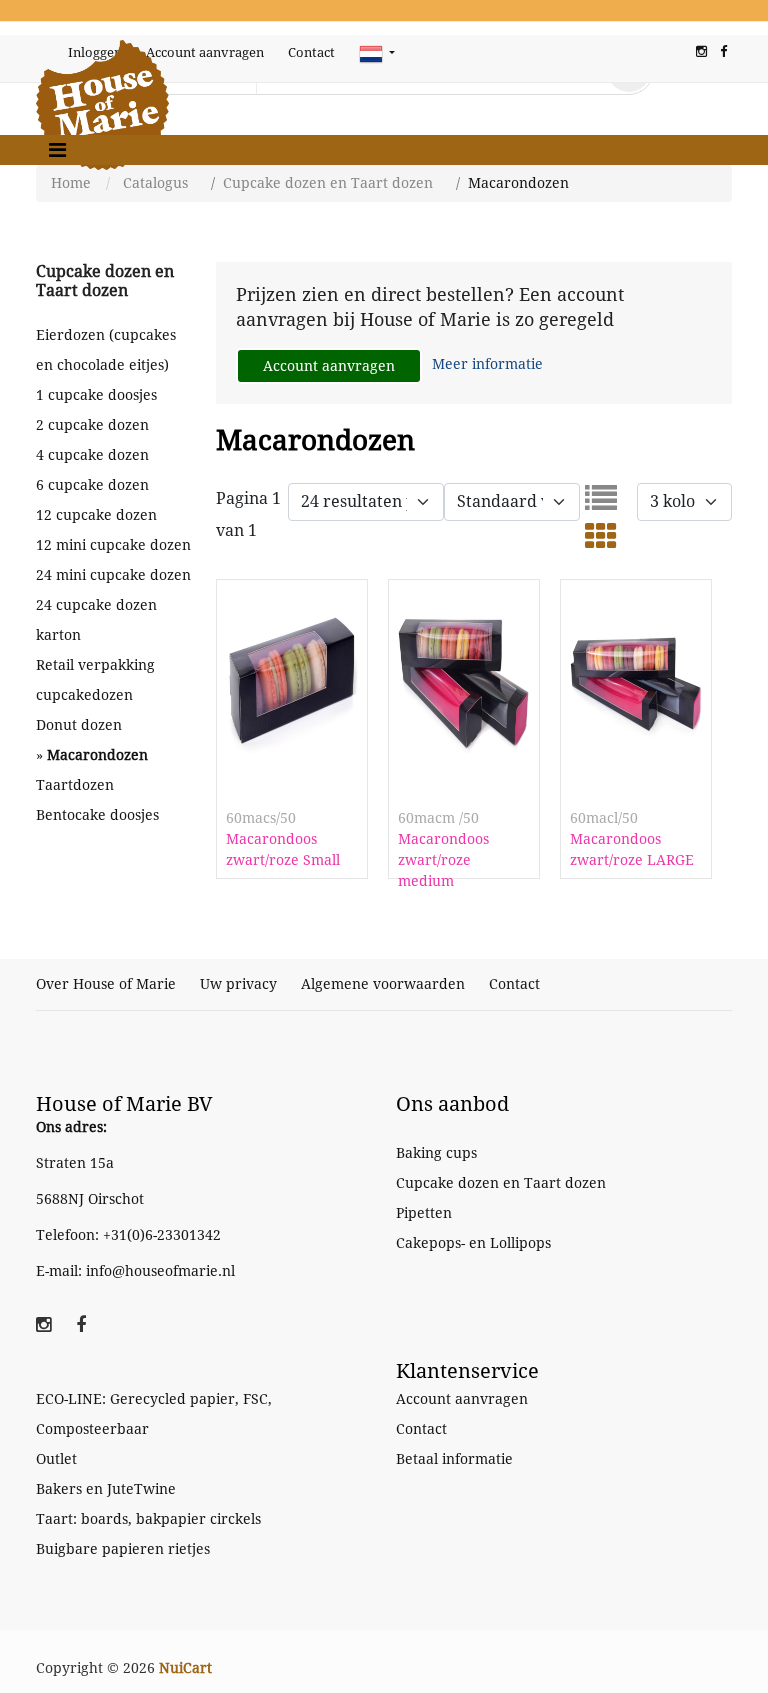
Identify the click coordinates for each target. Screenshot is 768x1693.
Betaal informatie (454, 1459)
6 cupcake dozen (92, 485)
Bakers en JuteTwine (106, 1489)
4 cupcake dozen (92, 455)
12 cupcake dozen (96, 515)
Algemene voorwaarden (383, 984)
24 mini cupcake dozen (113, 575)
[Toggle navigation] (57, 150)
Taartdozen (75, 785)
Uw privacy (238, 984)
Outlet (56, 1459)
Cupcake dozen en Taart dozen (328, 183)
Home (71, 183)
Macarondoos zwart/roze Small (283, 849)
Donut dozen (79, 725)
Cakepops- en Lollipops (473, 1243)
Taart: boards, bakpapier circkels (148, 1519)
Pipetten (424, 1213)
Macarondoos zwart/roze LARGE (632, 849)
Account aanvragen (205, 52)
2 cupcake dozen (92, 425)
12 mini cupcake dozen (113, 545)
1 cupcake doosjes (96, 395)
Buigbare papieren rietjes (123, 1549)
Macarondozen (97, 755)
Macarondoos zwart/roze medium (443, 860)
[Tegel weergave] (601, 542)
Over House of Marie (106, 984)
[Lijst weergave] (601, 504)
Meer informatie (487, 364)
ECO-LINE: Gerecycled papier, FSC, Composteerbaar (154, 1414)
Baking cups (436, 1153)
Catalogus (155, 183)
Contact (311, 52)
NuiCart (185, 1668)
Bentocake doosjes (97, 815)
